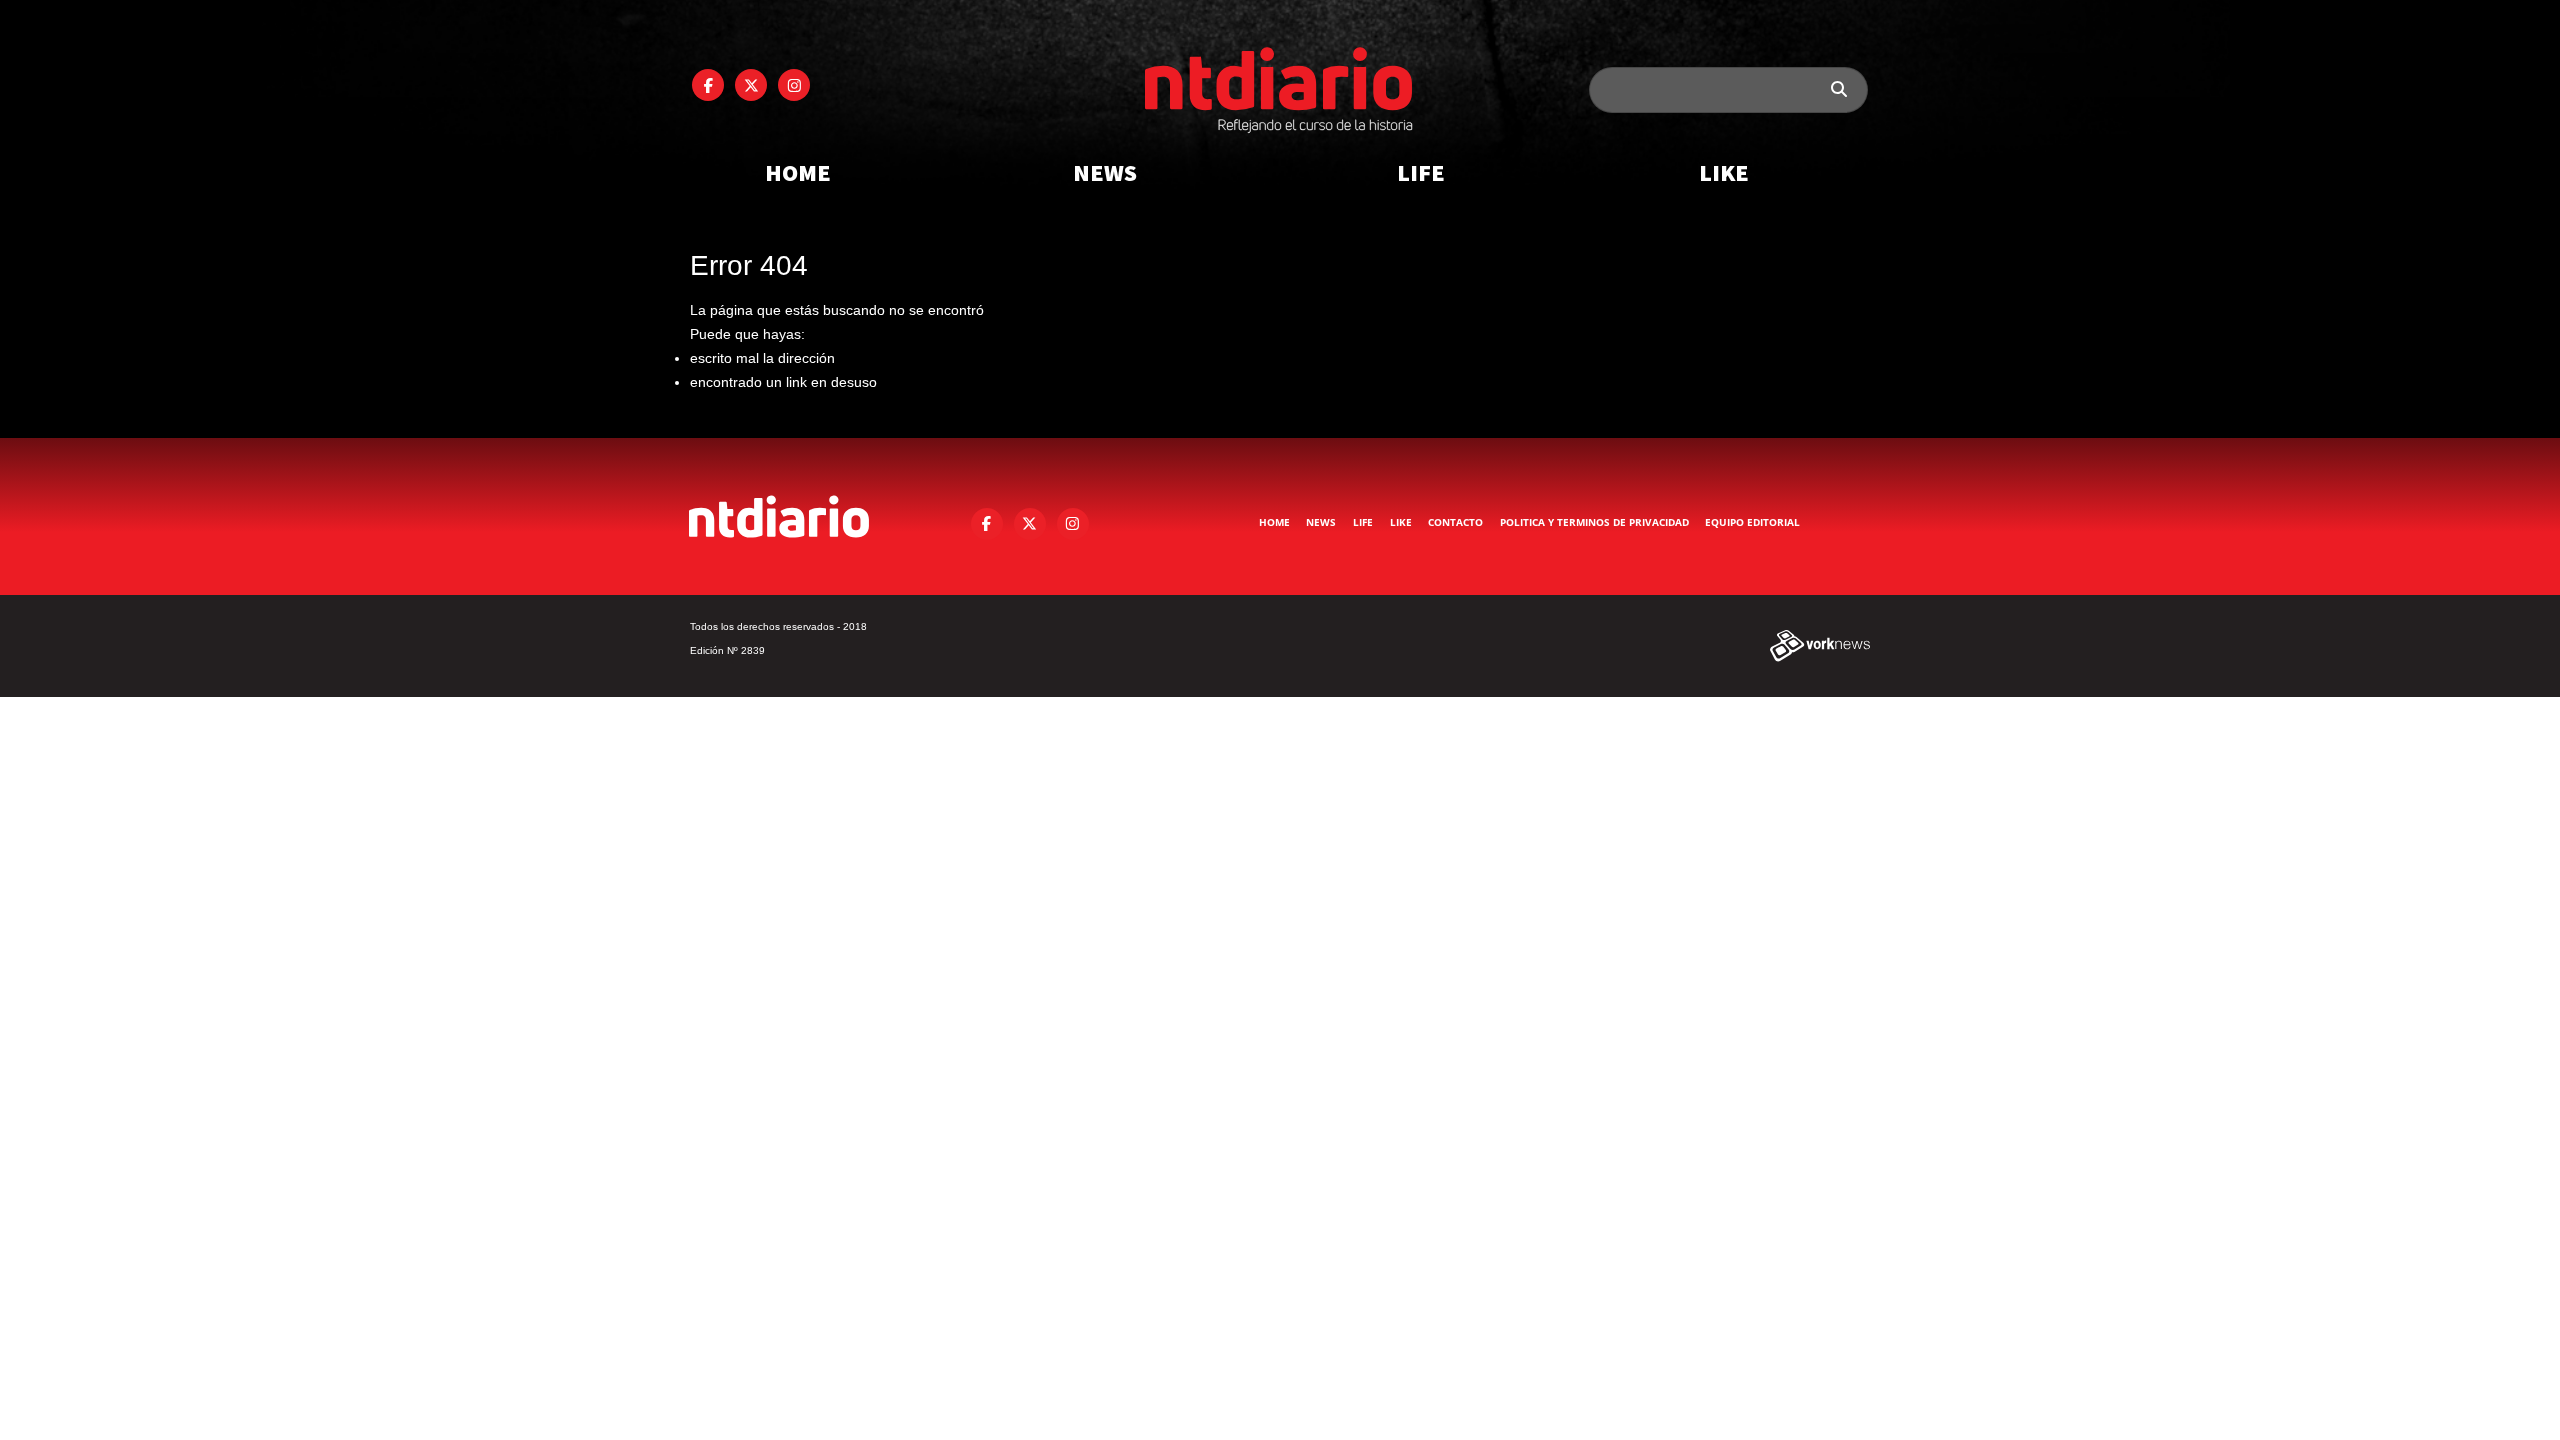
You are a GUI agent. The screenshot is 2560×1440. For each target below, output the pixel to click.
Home (798, 172)
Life (1421, 172)
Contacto (1455, 522)
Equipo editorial (1752, 522)
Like (1724, 172)
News (1105, 172)
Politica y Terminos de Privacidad (1594, 522)
